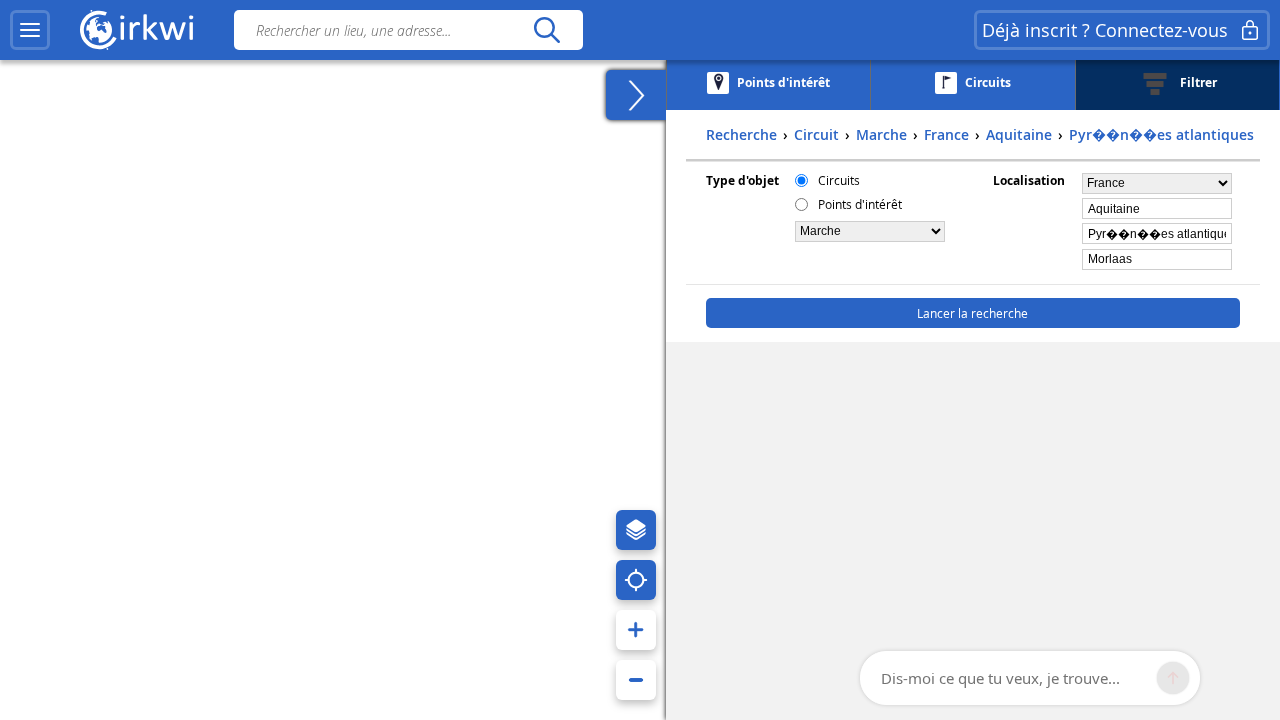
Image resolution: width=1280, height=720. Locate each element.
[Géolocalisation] (636, 580)
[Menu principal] (30, 30)
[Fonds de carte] (636, 530)
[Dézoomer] (636, 680)
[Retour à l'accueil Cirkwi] (137, 30)
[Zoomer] (636, 630)
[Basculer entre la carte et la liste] (636, 95)
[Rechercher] (546, 30)
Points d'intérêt (860, 204)
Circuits (839, 180)
